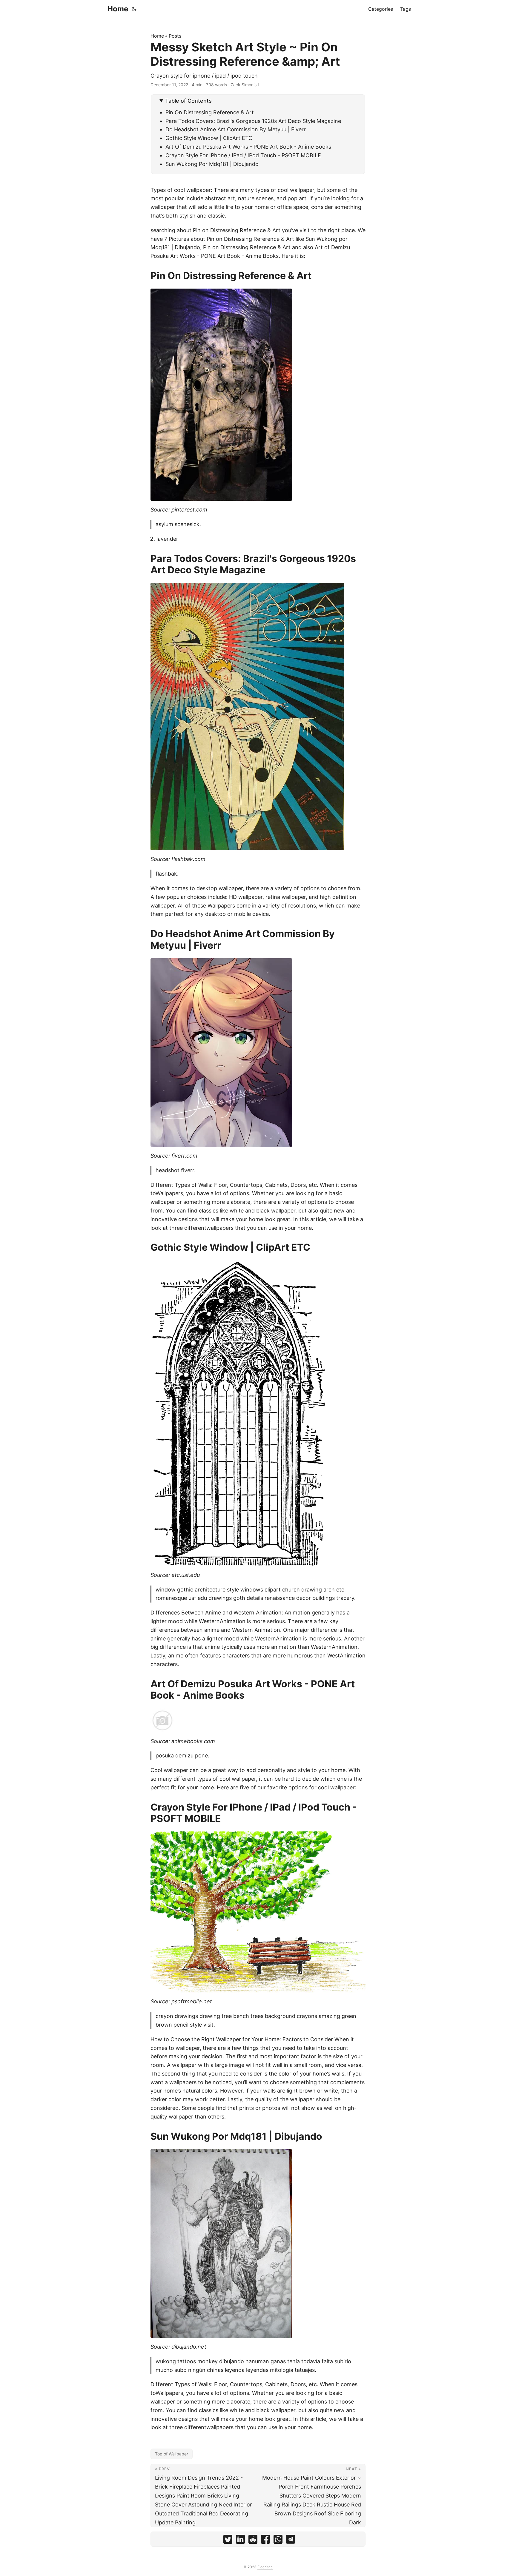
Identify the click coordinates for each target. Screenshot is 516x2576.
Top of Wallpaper (172, 2454)
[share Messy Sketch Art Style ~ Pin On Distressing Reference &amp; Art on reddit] (253, 2541)
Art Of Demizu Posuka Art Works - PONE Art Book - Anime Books (248, 147)
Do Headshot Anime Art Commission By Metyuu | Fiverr (236, 129)
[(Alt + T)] (134, 9)
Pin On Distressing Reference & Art (210, 112)
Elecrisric (265, 2567)
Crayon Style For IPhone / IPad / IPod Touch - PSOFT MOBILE (243, 155)
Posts (175, 36)
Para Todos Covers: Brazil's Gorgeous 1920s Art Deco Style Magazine (253, 121)
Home (118, 9)
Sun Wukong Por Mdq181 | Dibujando (212, 164)
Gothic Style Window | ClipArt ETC (209, 138)
